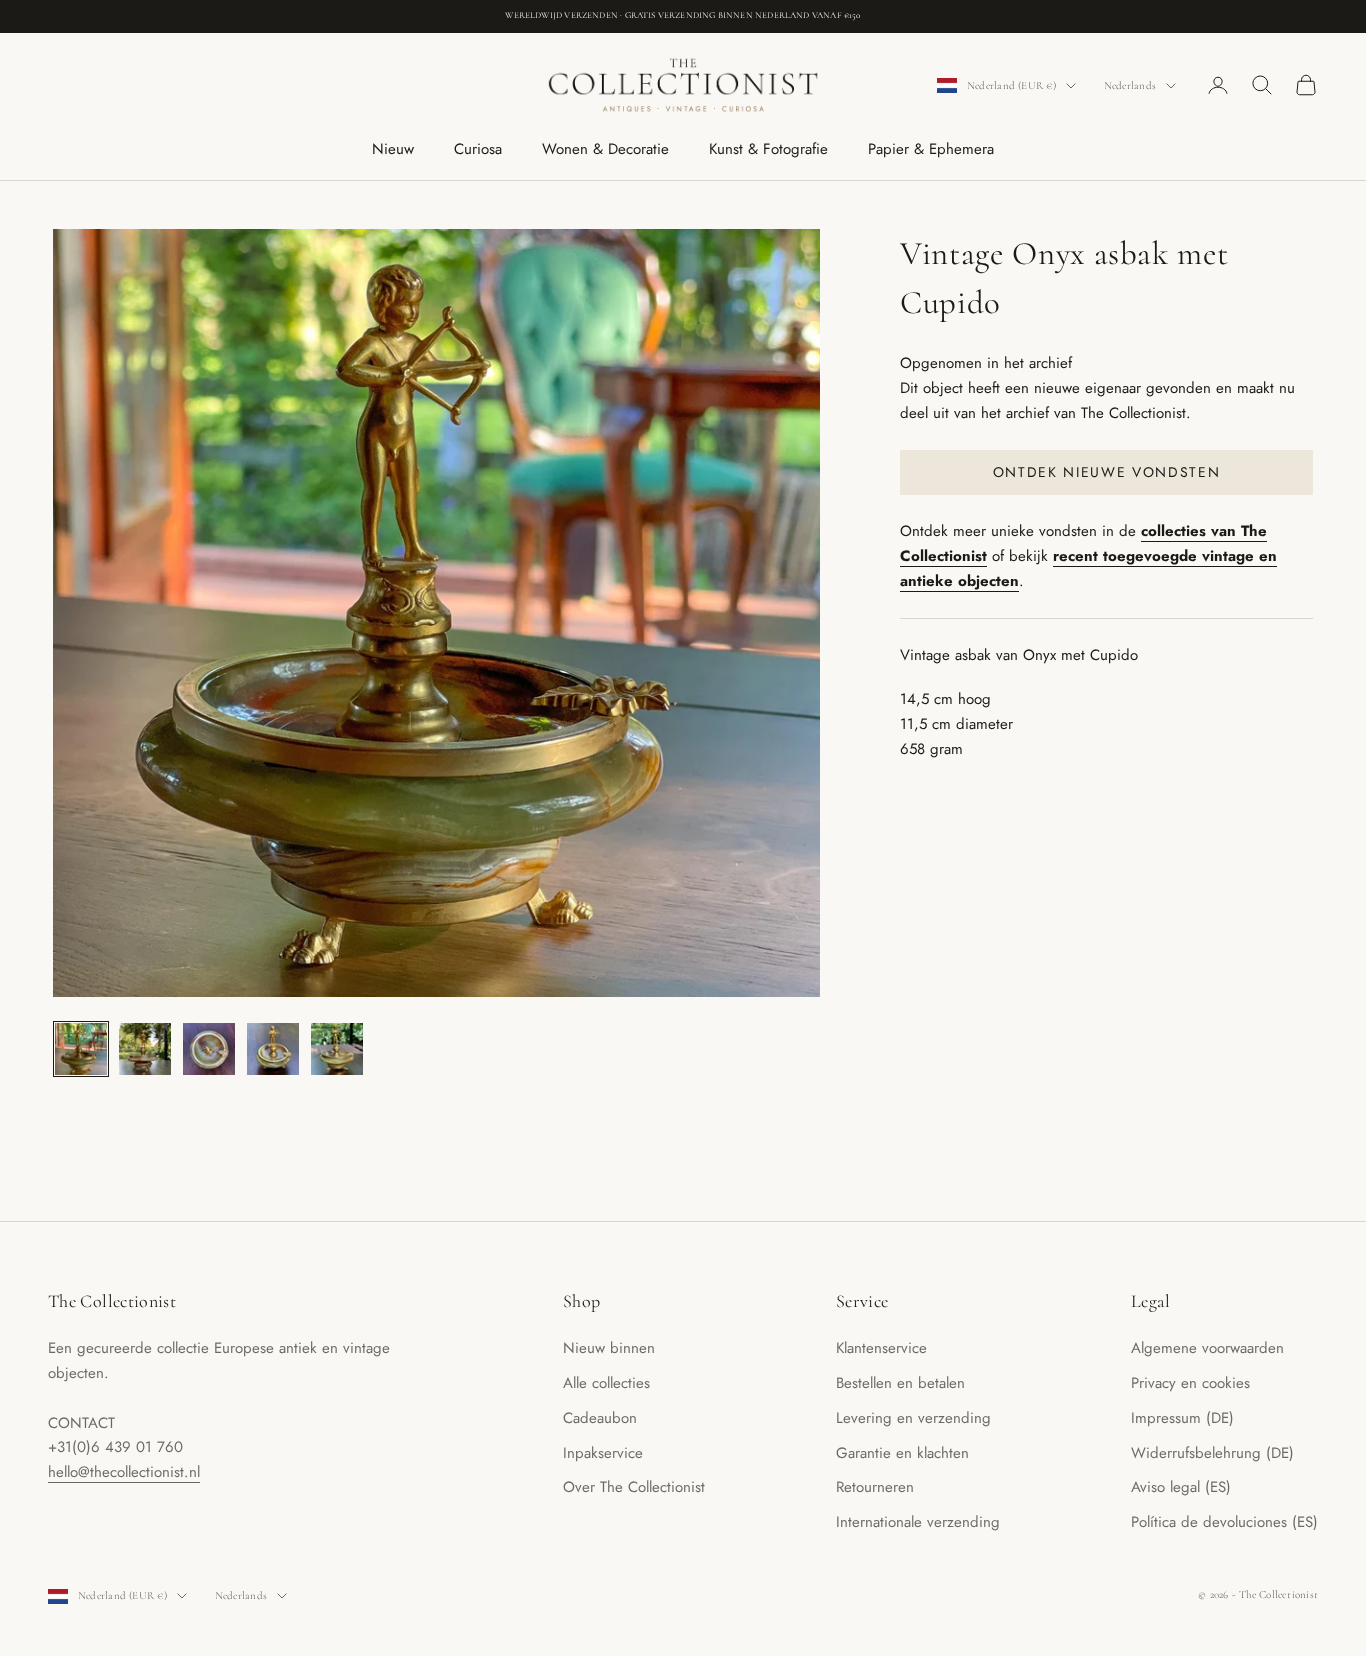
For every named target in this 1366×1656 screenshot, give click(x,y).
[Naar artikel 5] (337, 1049)
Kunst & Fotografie (768, 149)
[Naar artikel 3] (209, 1049)
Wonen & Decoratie (605, 149)
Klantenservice (881, 1348)
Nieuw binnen (609, 1348)
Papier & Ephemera (931, 149)
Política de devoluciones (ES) (1224, 1522)
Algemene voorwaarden (1207, 1348)
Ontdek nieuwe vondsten (1107, 472)
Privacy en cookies (1190, 1383)
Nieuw (393, 149)
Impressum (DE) (1182, 1418)
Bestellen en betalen (900, 1383)
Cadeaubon (600, 1418)
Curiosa (478, 149)
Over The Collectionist (634, 1487)
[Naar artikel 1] (81, 1049)
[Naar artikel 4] (273, 1049)
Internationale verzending (918, 1522)
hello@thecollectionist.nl (124, 1472)
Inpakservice (603, 1453)
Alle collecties (606, 1383)
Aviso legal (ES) (1181, 1487)
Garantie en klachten (902, 1453)
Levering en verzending (913, 1418)
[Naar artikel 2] (145, 1049)
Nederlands (1130, 85)
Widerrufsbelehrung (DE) (1212, 1453)
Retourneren (875, 1487)
